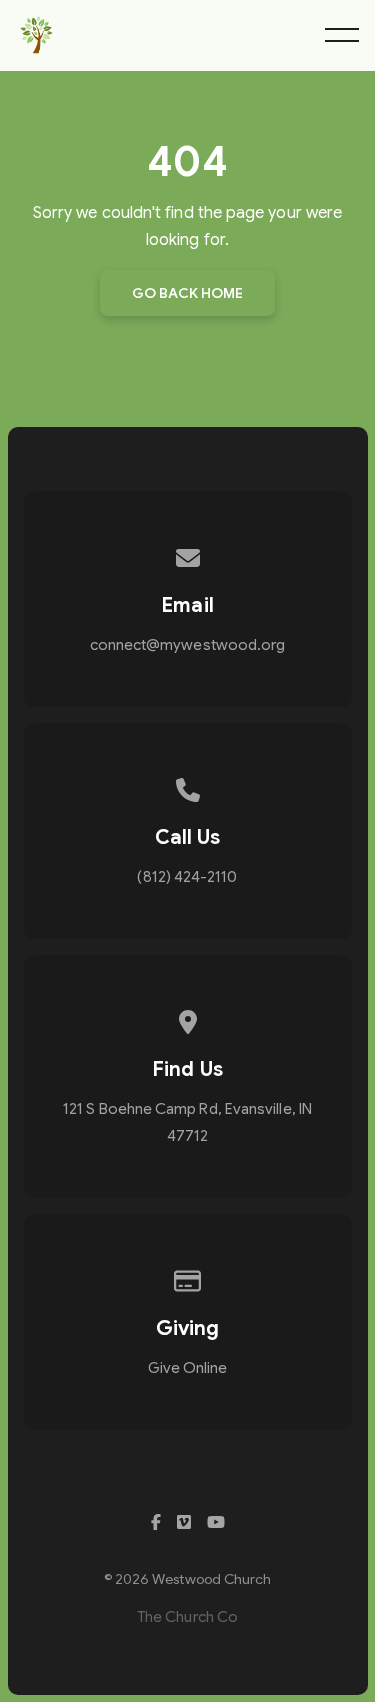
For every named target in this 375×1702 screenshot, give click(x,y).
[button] (342, 35)
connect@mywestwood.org (188, 645)
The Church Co (187, 1617)
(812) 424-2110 (187, 877)
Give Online (188, 1368)
